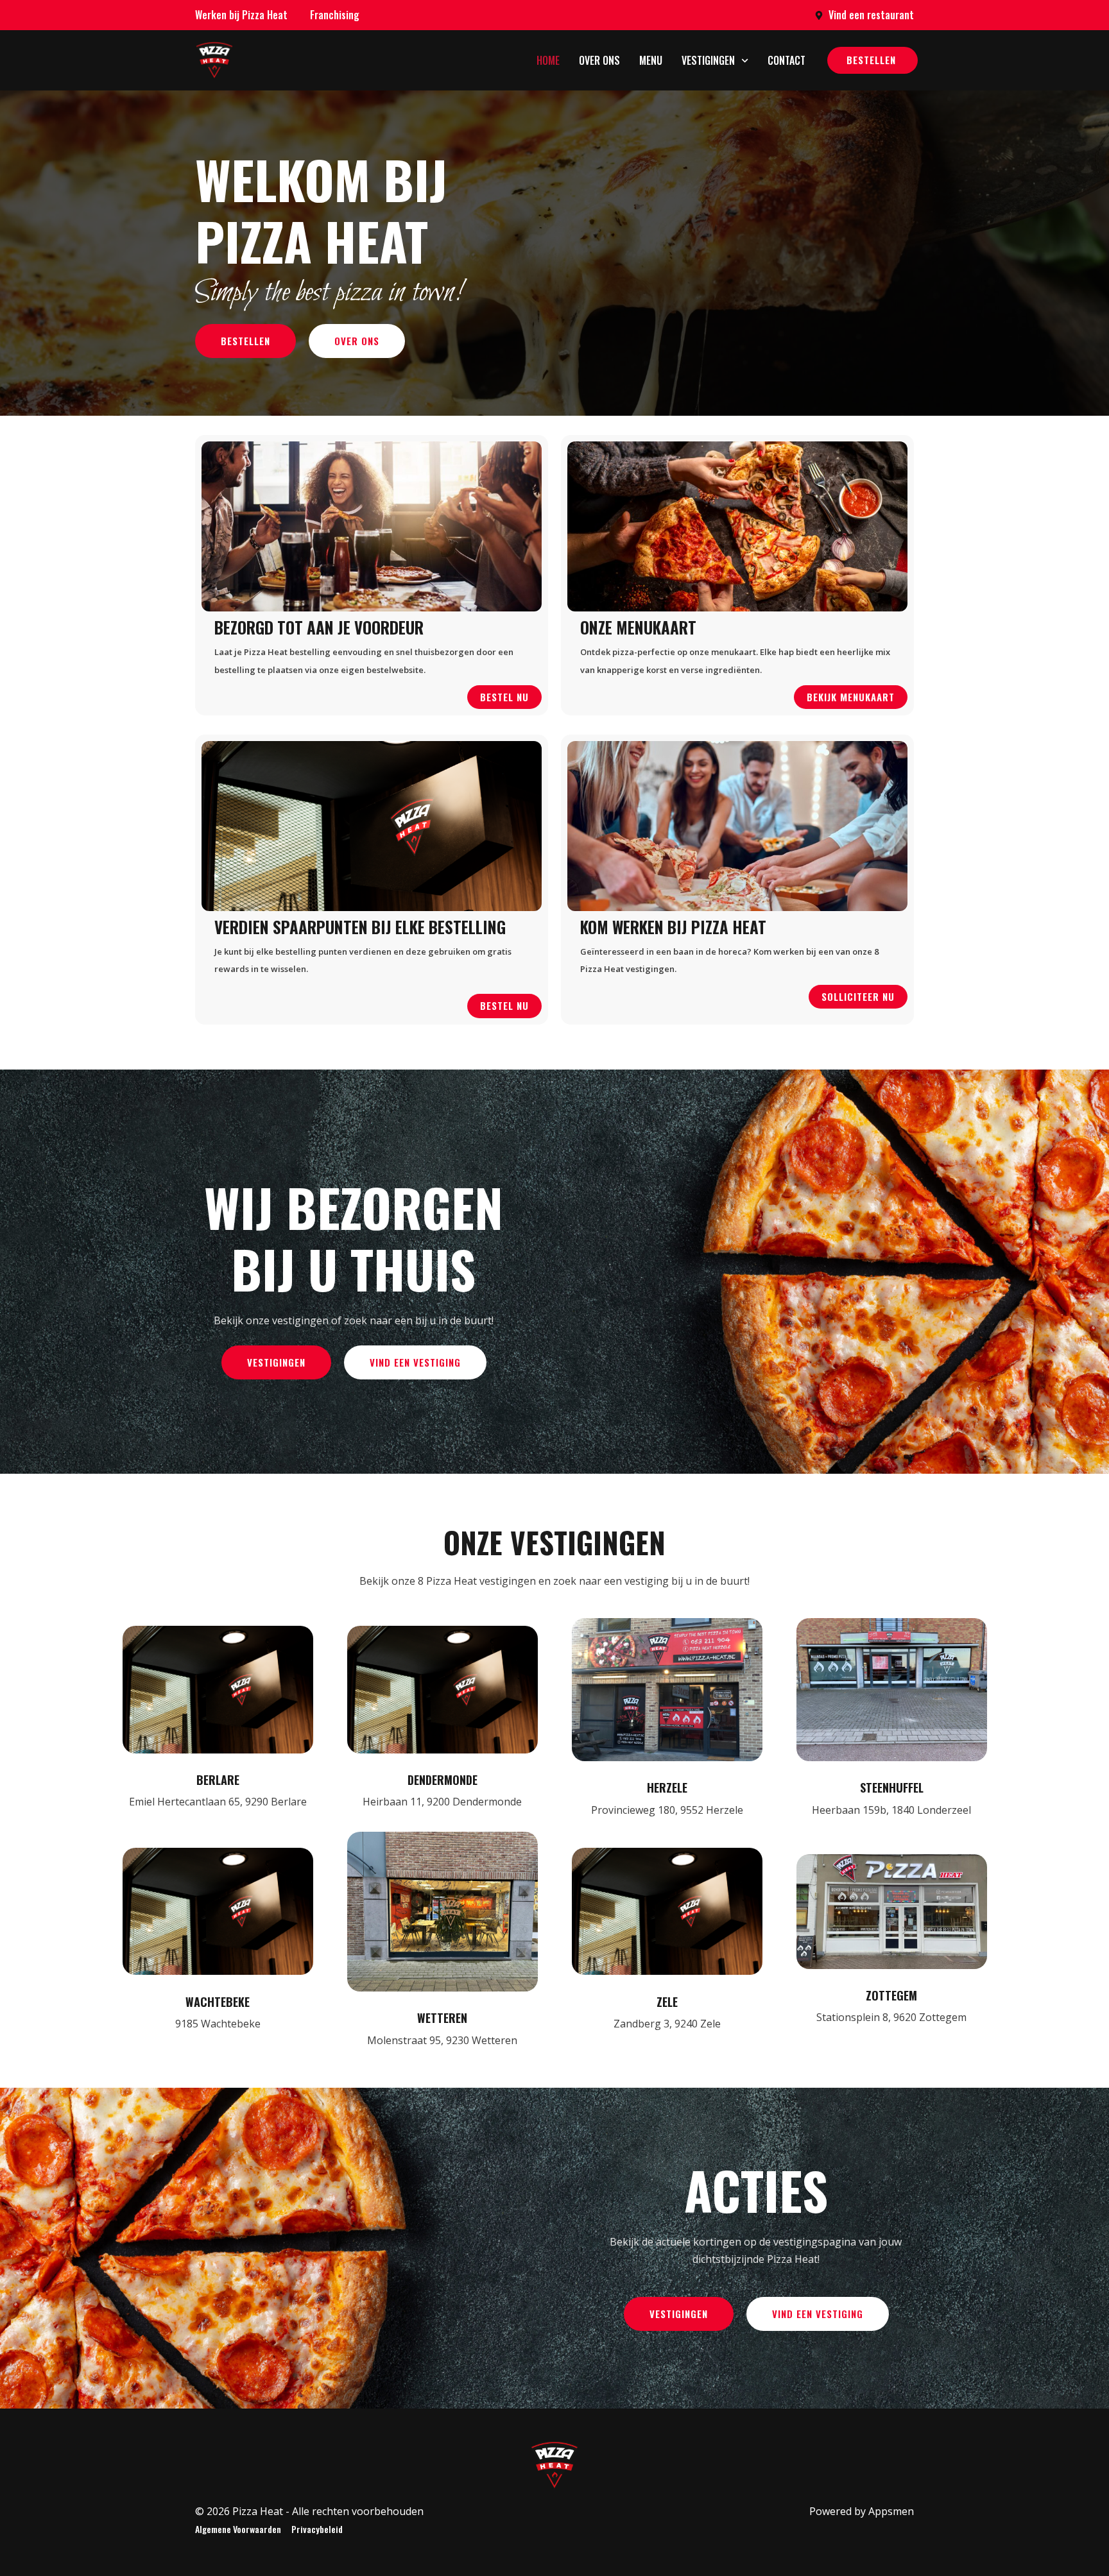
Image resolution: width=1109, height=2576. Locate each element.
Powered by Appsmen (862, 2511)
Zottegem (891, 1995)
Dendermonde (443, 1780)
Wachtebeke (218, 2002)
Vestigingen (708, 60)
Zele (667, 2002)
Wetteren (442, 2018)
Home (548, 60)
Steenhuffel (892, 1787)
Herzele (667, 1787)
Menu (651, 60)
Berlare (218, 1780)
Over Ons (599, 60)
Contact (787, 60)
